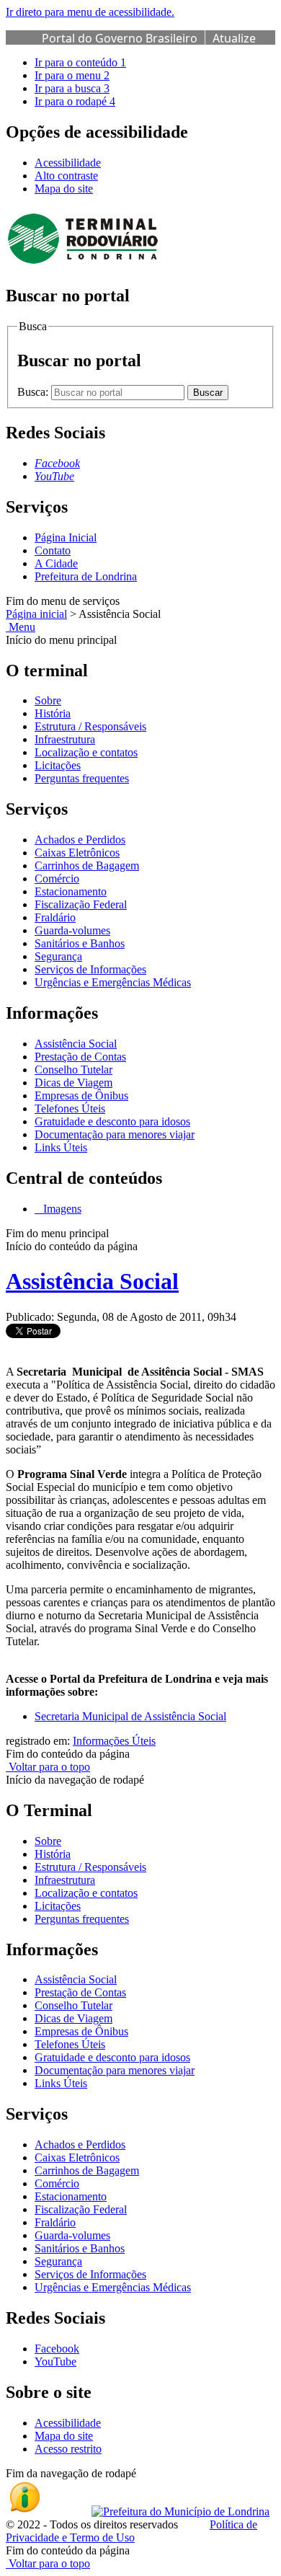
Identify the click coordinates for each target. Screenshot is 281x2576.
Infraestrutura (65, 739)
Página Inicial (66, 537)
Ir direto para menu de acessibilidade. (90, 12)
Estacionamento (71, 891)
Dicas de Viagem (73, 1083)
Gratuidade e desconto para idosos (112, 1121)
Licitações (58, 765)
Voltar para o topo (48, 1767)
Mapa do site (64, 189)
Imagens (61, 1209)
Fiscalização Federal (81, 904)
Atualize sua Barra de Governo (149, 46)
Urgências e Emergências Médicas (113, 982)
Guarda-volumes (72, 930)
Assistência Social (76, 1044)
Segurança (58, 956)
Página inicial (36, 614)
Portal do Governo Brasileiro (120, 38)
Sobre (48, 700)
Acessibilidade (68, 163)
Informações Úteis (114, 1741)
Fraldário (55, 917)
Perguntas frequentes (82, 778)
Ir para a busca (72, 88)
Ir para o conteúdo (80, 62)
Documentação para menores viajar (115, 1134)
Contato (53, 550)
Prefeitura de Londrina (86, 576)
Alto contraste (66, 176)
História (53, 713)
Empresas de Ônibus (81, 1096)
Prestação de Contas (80, 1057)
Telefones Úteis (70, 1108)
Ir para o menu (72, 75)
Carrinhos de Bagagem (87, 866)
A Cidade (56, 563)
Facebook (57, 2349)
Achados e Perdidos (80, 840)
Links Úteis (61, 1147)
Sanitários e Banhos (80, 943)
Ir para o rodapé (75, 101)
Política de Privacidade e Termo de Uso (131, 2531)
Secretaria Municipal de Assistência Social (130, 1716)
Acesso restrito (68, 2449)
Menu (21, 627)
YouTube (55, 2362)
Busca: (34, 392)
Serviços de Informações (90, 969)
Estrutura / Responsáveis (90, 726)
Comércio (57, 878)
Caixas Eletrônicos (77, 853)
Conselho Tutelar (73, 1070)
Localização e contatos (86, 752)
